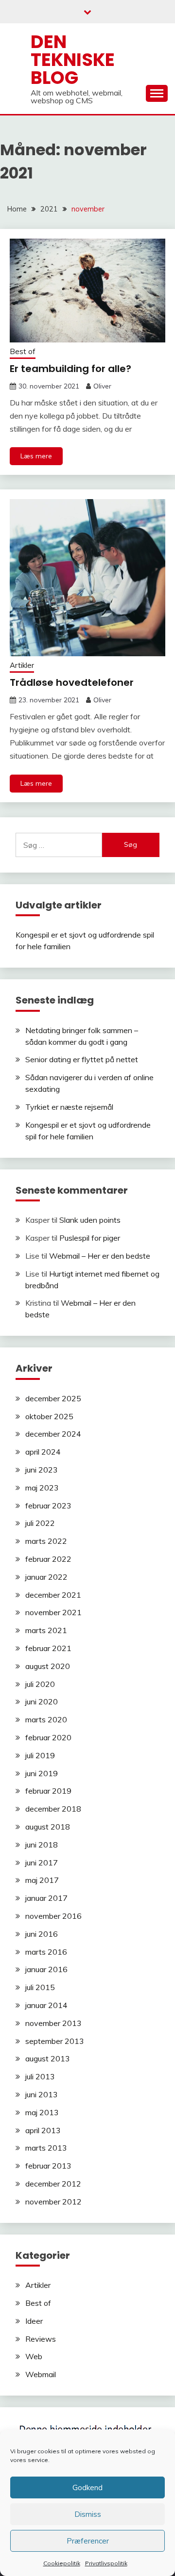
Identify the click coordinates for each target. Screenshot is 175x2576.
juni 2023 (42, 1470)
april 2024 (43, 1452)
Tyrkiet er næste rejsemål (69, 1107)
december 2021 (53, 1595)
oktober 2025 (49, 1416)
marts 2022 (46, 1541)
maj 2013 (42, 2112)
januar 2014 (46, 2005)
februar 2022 (48, 1559)
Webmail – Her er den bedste (100, 1256)
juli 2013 (40, 2076)
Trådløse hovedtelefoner (72, 682)
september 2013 (55, 2041)
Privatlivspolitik (106, 2563)
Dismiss (88, 2514)
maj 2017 (42, 1880)
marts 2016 (46, 1952)
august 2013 (48, 2058)
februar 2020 (48, 1737)
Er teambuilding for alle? (70, 369)
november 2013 (53, 2023)
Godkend (87, 2487)
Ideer (34, 2321)
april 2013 (43, 2130)
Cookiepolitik (62, 2563)
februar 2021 (48, 1648)
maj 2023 (42, 1488)
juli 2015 (40, 1987)
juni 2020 (42, 1701)
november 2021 (53, 1612)
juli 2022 (40, 1523)
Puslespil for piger (90, 1238)
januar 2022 (46, 1577)
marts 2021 (46, 1630)
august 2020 (48, 1666)
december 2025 (53, 1398)
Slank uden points (90, 1220)
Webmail (41, 2374)
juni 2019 (42, 1773)
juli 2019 (40, 1755)
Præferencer (88, 2541)
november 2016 (53, 1916)
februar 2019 (48, 1791)
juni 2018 (42, 1845)
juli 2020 (40, 1684)
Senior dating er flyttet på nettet (82, 1059)
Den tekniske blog (73, 60)
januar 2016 (46, 1969)
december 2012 (53, 2184)
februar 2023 (48, 1506)
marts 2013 (46, 2148)
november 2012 (53, 2202)
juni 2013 (42, 2094)
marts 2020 (46, 1719)
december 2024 (53, 1434)
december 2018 (53, 1809)
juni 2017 (42, 1863)
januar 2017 (46, 1898)
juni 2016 (42, 1934)
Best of (23, 351)
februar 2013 (48, 2166)
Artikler (22, 665)
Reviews (41, 2339)
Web (34, 2356)
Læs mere (36, 456)
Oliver (102, 386)
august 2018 (48, 1827)
